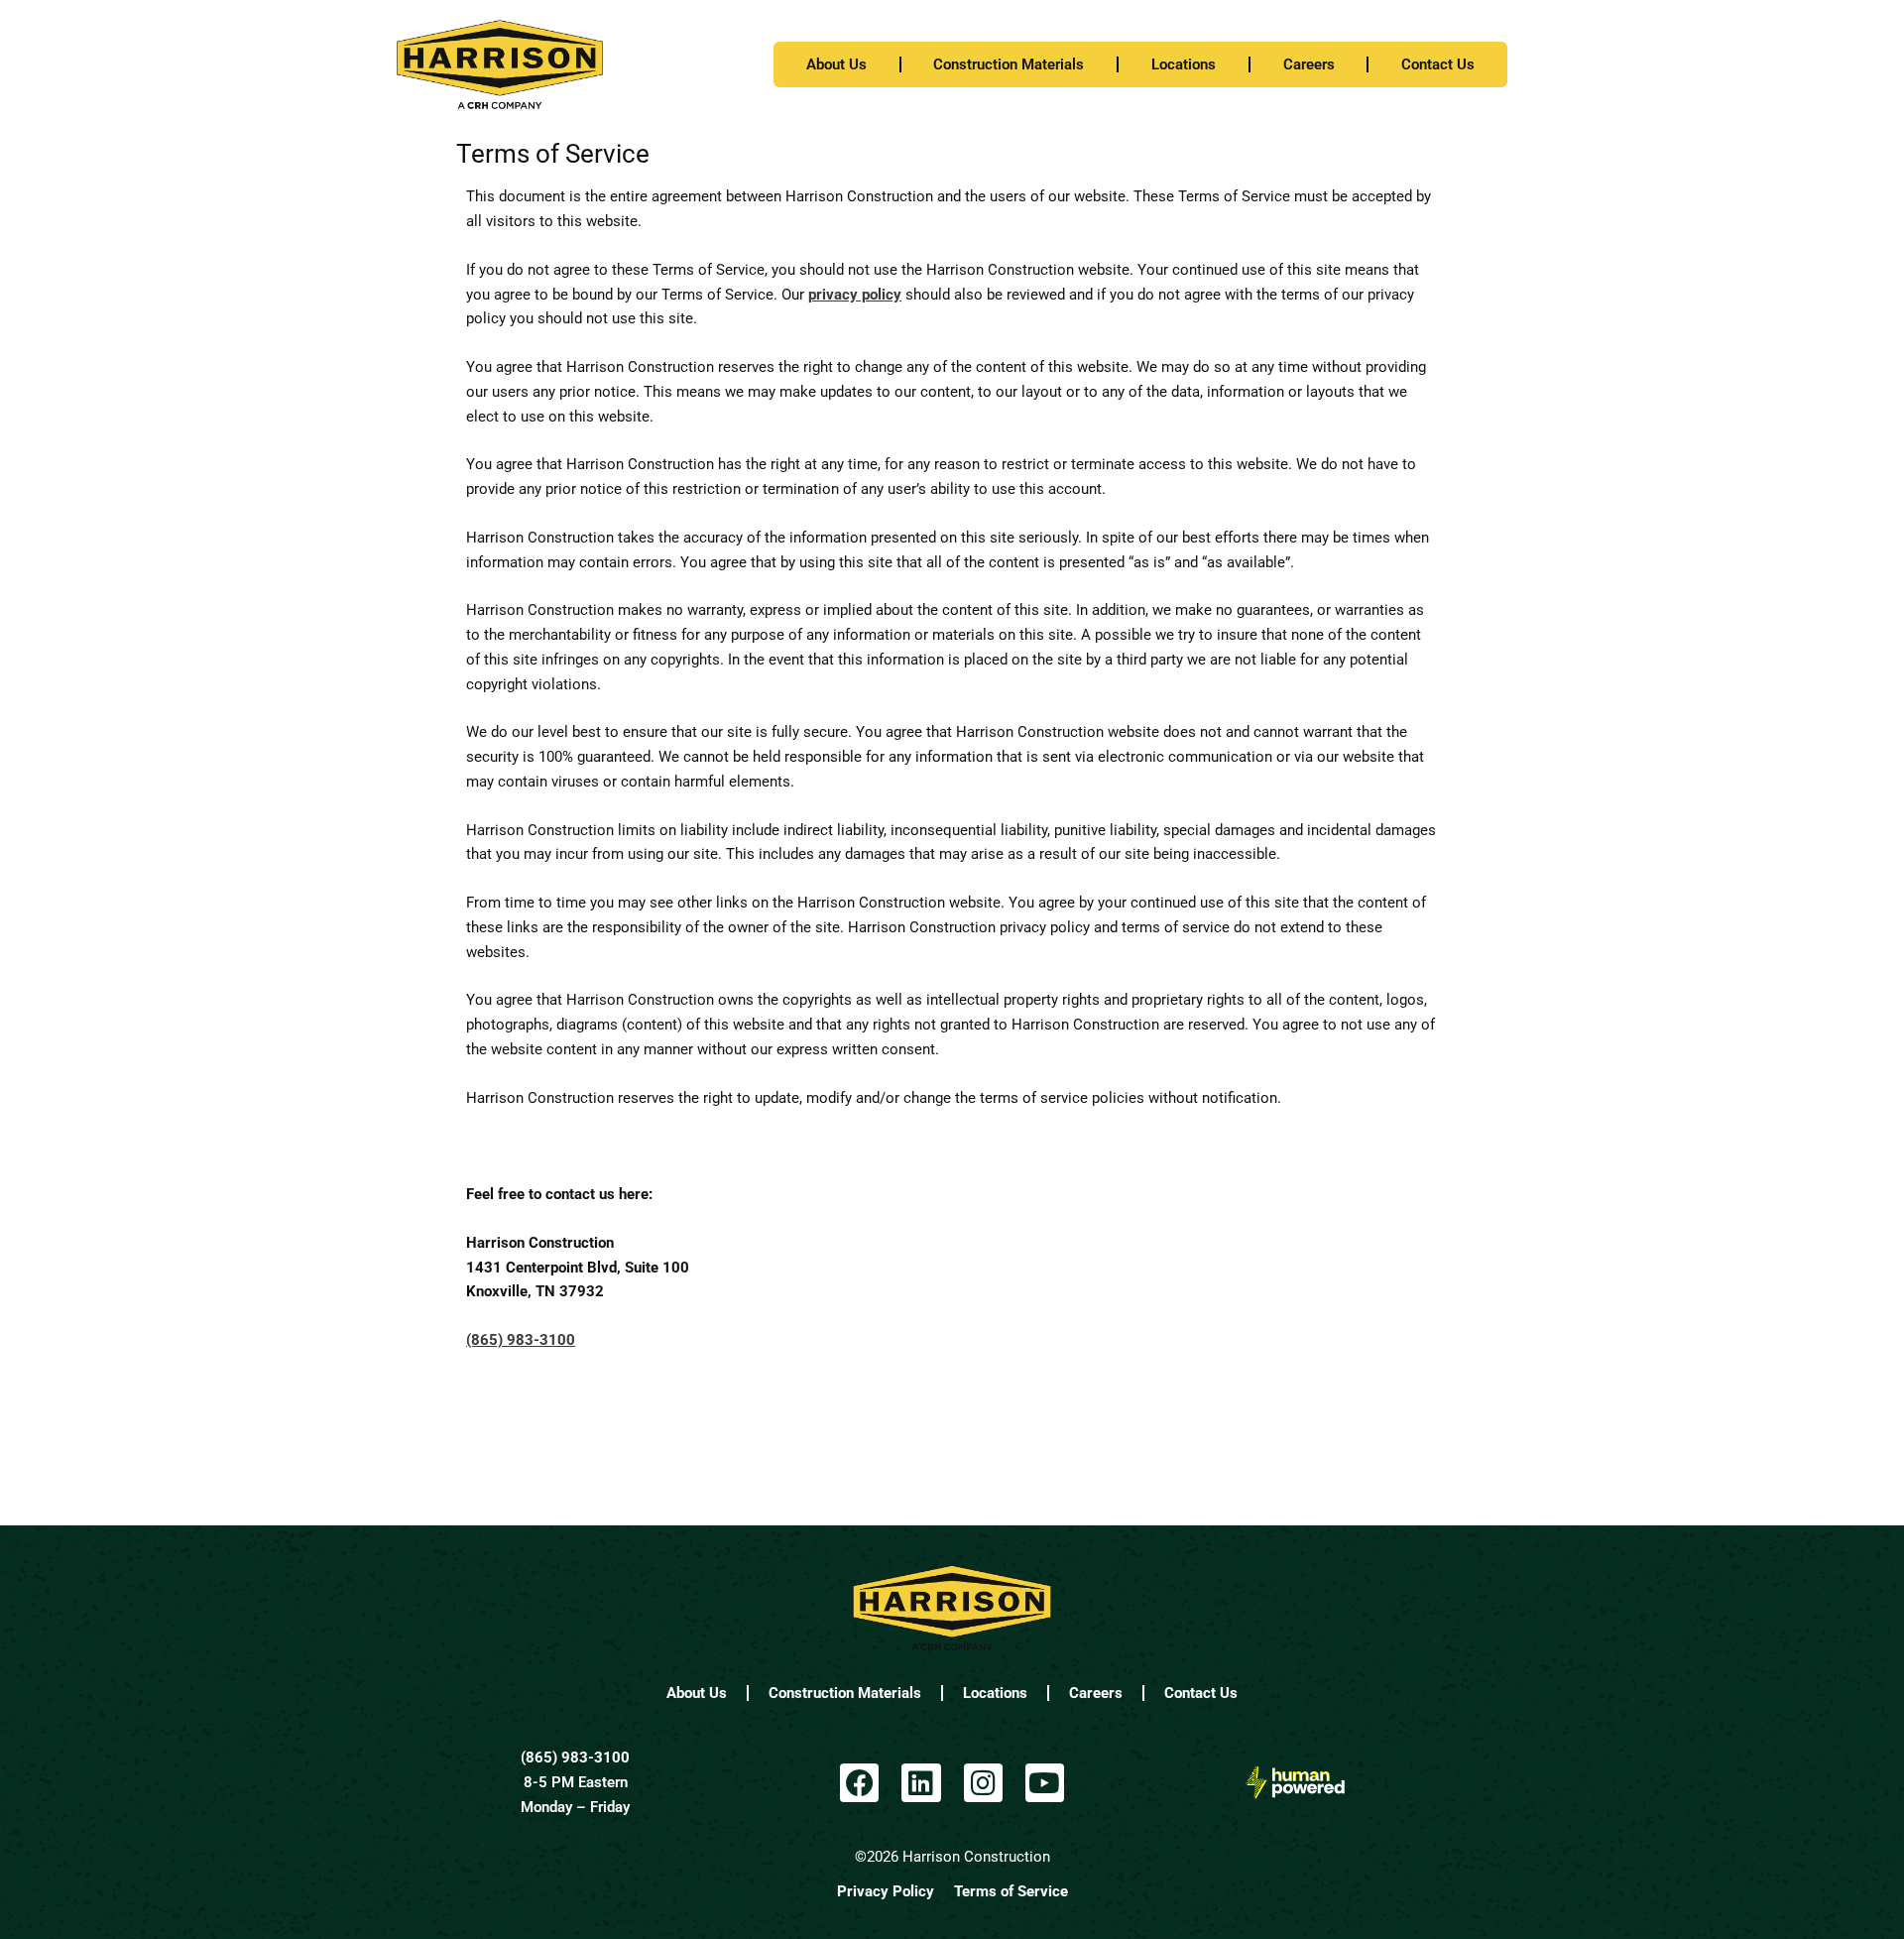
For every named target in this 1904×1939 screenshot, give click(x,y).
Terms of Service (1011, 1891)
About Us (836, 64)
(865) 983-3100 (575, 1757)
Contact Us (1438, 64)
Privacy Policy (886, 1891)
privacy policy (855, 295)
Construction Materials (1009, 64)
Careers (1309, 64)
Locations (1184, 64)
